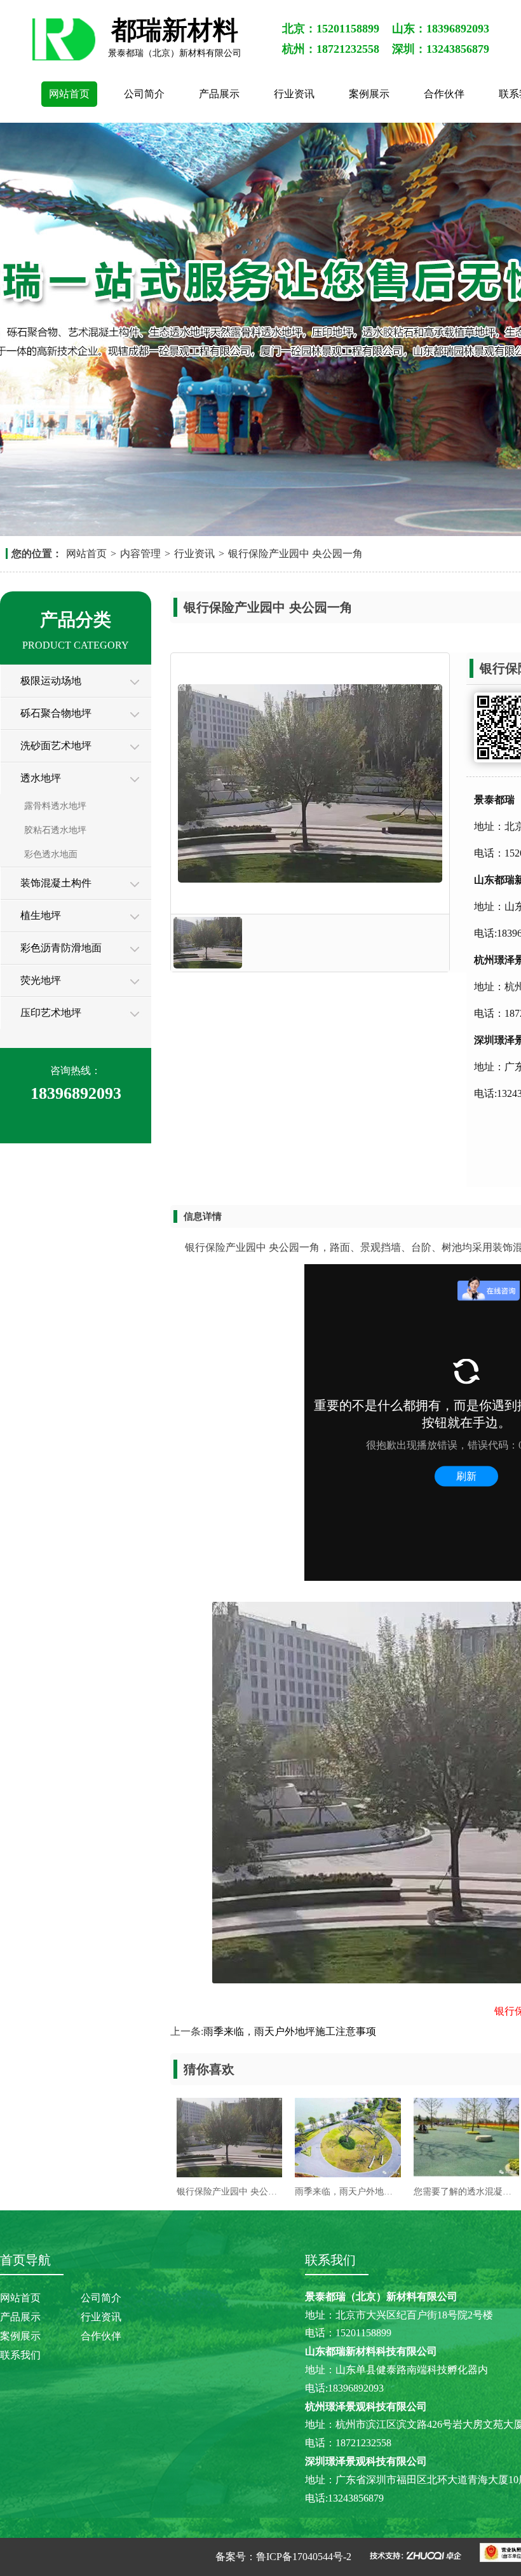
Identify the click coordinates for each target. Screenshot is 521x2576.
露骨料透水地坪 (55, 806)
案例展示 (369, 94)
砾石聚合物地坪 (56, 713)
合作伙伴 (444, 94)
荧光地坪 (41, 980)
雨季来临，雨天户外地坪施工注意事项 (290, 2031)
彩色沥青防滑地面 (61, 948)
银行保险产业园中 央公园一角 (295, 554)
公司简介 (144, 94)
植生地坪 (41, 915)
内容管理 (140, 554)
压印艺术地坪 (51, 1013)
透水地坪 (41, 778)
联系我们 (20, 2355)
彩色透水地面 (51, 854)
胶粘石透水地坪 (55, 830)
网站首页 (69, 94)
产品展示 (219, 94)
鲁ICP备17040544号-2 (304, 2557)
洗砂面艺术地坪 (56, 746)
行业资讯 (294, 94)
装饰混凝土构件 (56, 883)
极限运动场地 (51, 681)
